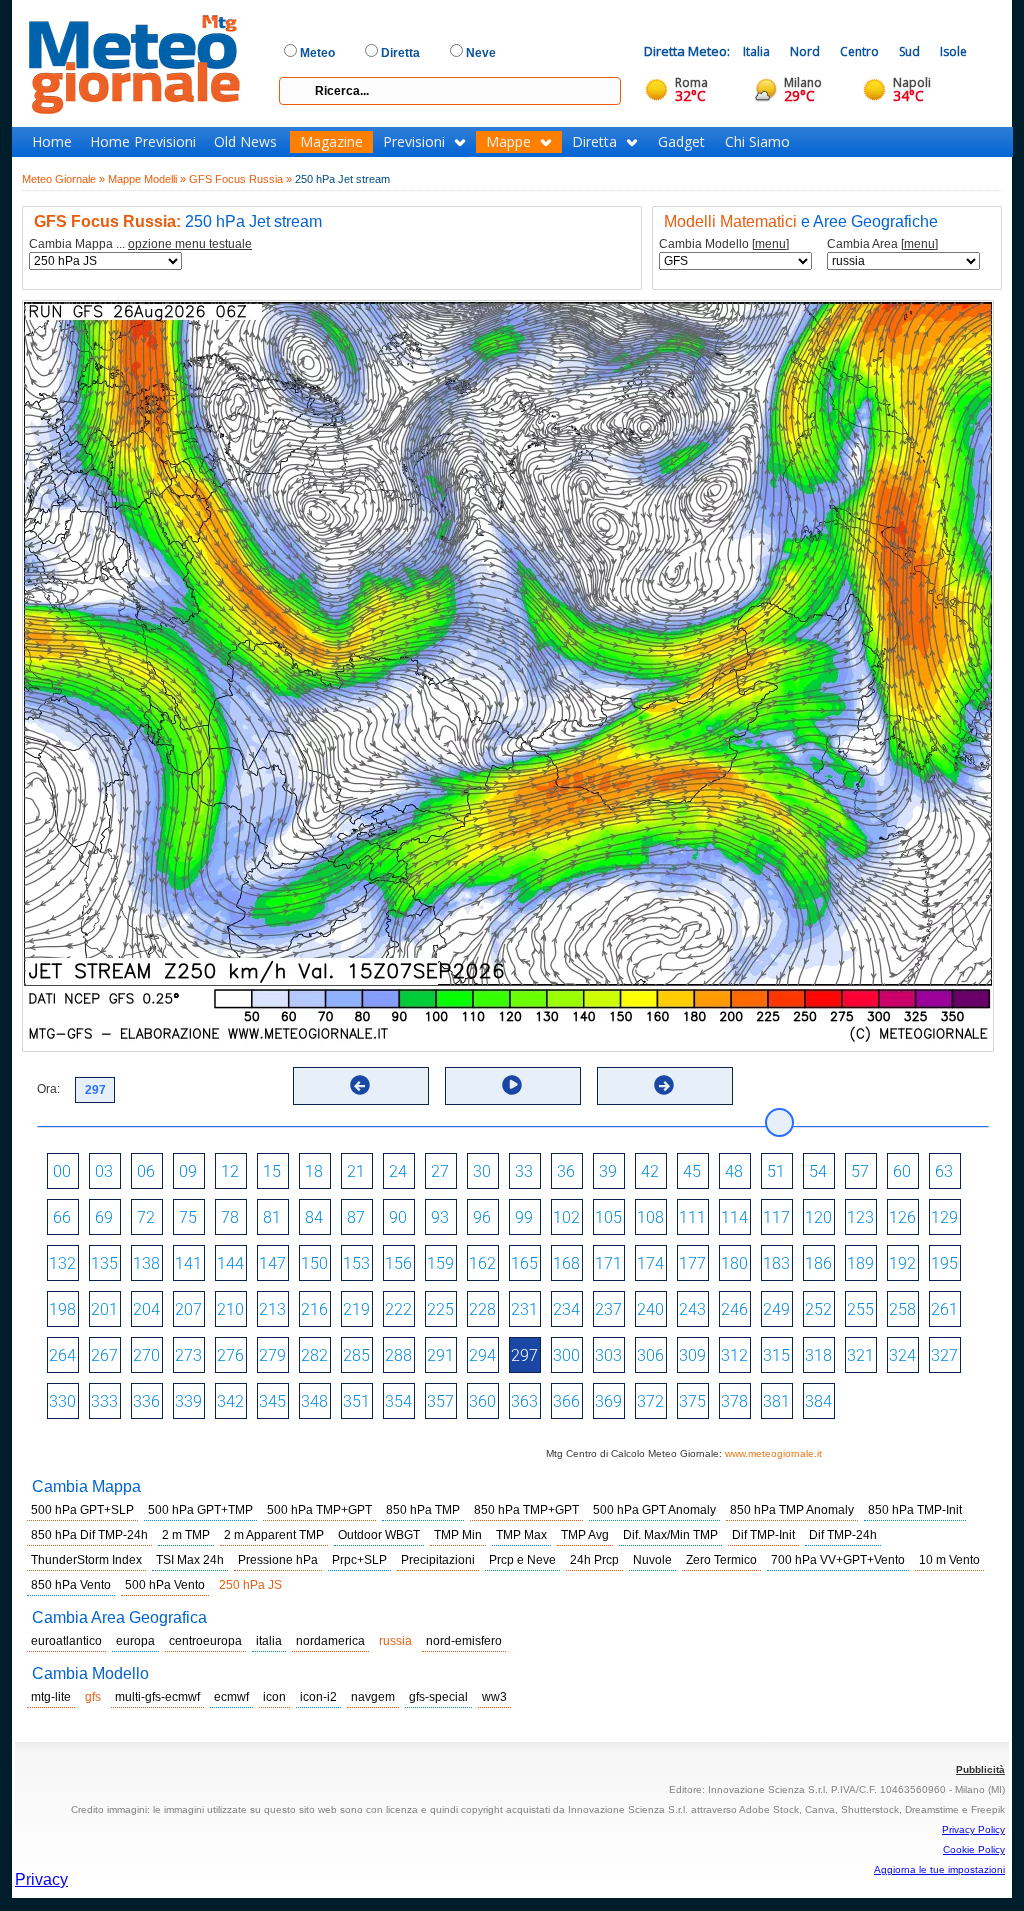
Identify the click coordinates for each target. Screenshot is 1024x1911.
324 (902, 1355)
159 (440, 1263)
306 (650, 1355)
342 (230, 1401)
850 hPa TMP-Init (915, 1510)
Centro (859, 51)
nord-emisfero (464, 1641)
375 (692, 1401)
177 (692, 1263)
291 (440, 1355)
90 (398, 1217)
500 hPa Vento (165, 1585)
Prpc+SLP (359, 1560)
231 (524, 1309)
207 (188, 1309)
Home (52, 142)
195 (944, 1263)
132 (62, 1263)
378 (734, 1401)
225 (440, 1309)
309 (692, 1355)
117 (776, 1217)
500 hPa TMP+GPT (319, 1510)
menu (770, 244)
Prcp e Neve (522, 1560)
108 (650, 1217)
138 (146, 1263)
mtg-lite (51, 1697)
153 (356, 1263)
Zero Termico (721, 1560)
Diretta (594, 142)
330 (62, 1401)
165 (524, 1263)
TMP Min (458, 1535)
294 (482, 1355)
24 (398, 1171)
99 (524, 1217)
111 (692, 1217)
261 (944, 1309)
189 (860, 1263)
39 (608, 1171)
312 (734, 1355)
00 (62, 1171)
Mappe (508, 142)
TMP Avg (585, 1535)
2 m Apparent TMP (274, 1535)
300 (566, 1355)
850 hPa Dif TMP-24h (89, 1535)
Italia (756, 51)
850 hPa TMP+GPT (526, 1510)
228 (482, 1309)
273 (188, 1355)
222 (398, 1309)
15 (272, 1171)
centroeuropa (205, 1641)
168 (566, 1263)
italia (269, 1641)
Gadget (681, 142)
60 (902, 1171)
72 (146, 1217)
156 (398, 1263)
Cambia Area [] (882, 244)
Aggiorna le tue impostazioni (939, 1869)
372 (650, 1401)
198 (62, 1309)
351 (356, 1401)
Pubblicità (980, 1769)
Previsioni (414, 142)
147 (272, 1263)
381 (776, 1401)
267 (104, 1355)
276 (230, 1355)
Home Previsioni (143, 142)
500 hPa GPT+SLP (82, 1510)
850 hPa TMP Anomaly (792, 1510)
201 (104, 1309)
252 (818, 1309)
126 (902, 1217)
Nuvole (652, 1560)
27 (440, 1171)
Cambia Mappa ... (140, 244)
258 (902, 1309)
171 (608, 1263)
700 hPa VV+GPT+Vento (838, 1560)
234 (566, 1309)
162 (482, 1263)
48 (734, 1171)
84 (314, 1217)
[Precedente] (360, 1085)
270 (146, 1355)
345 (272, 1401)
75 (188, 1217)
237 (608, 1309)
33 (524, 1171)
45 (692, 1171)
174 (650, 1263)
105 (608, 1217)
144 (230, 1263)
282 (314, 1355)
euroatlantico (66, 1641)
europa (135, 1641)
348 (314, 1401)
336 (146, 1401)
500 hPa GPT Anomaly (654, 1510)
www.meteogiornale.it (773, 1453)
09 (188, 1171)
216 (314, 1309)
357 (440, 1401)
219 (356, 1309)
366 (566, 1401)
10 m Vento (949, 1560)
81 (272, 1217)
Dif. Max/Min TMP (670, 1535)
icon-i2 (318, 1697)
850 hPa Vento (71, 1585)
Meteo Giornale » (63, 179)
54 (818, 1171)
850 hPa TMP (423, 1510)
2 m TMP (186, 1535)
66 (62, 1217)
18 (314, 1171)
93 (440, 1217)
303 (608, 1355)
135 (104, 1263)
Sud (909, 51)
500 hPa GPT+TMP (200, 1510)
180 (734, 1263)
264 (62, 1355)
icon (274, 1697)
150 (314, 1263)
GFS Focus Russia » (240, 179)
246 (734, 1309)
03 (104, 1171)
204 (146, 1309)
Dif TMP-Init (763, 1535)
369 (608, 1401)
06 (146, 1171)
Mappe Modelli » (147, 179)
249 (776, 1309)
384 (818, 1401)
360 (482, 1401)
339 (188, 1401)
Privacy (41, 1879)
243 (692, 1309)
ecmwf (231, 1697)
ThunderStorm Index (86, 1560)
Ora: (48, 1089)
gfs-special (438, 1697)
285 (356, 1355)
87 (356, 1217)
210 (230, 1309)
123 (860, 1217)
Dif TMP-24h (843, 1535)
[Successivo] (664, 1085)
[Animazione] (512, 1085)
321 (860, 1355)
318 (818, 1355)
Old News (245, 142)
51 (776, 1171)
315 (776, 1355)
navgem (373, 1697)
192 (902, 1263)
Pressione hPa (278, 1560)
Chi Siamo (757, 142)
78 (230, 1217)
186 (818, 1263)
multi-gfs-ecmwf (157, 1697)
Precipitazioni (438, 1560)
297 (524, 1355)
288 (398, 1355)
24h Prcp (594, 1560)
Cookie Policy (974, 1849)
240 (650, 1309)
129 (944, 1217)
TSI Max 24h (190, 1560)
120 (818, 1217)
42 (650, 1171)
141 (188, 1263)
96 (482, 1217)
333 (104, 1401)
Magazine (331, 142)
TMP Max (521, 1535)
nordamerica (330, 1641)
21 (356, 1171)
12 (230, 1171)
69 (104, 1217)
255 (860, 1309)
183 (776, 1263)
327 (944, 1355)
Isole (953, 51)
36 (566, 1171)
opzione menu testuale (190, 244)
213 (272, 1309)
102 (566, 1217)
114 (734, 1217)
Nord (805, 51)
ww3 (494, 1697)
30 (482, 1171)
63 (944, 1171)
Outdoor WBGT (379, 1535)
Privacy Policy (973, 1829)
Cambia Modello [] (724, 244)
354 (398, 1401)
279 (272, 1355)
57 (860, 1171)
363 (524, 1401)
